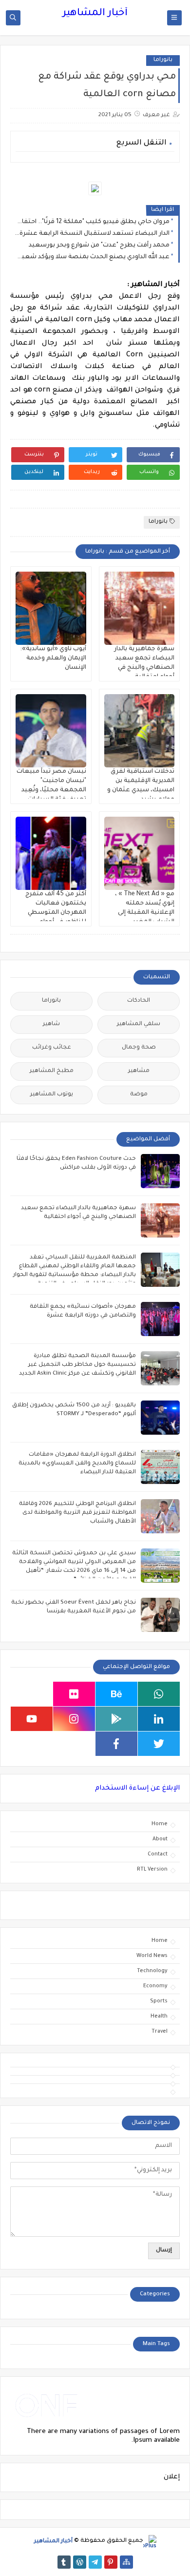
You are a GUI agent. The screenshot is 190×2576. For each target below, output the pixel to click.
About (160, 1839)
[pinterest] (111, 2562)
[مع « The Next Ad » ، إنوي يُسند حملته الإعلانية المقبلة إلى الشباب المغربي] (140, 853)
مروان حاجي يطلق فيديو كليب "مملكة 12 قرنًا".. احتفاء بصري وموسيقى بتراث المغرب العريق (92, 222)
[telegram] (95, 2562)
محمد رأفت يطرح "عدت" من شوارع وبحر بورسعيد (99, 246)
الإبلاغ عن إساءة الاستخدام (137, 1788)
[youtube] (32, 1719)
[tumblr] (64, 2562)
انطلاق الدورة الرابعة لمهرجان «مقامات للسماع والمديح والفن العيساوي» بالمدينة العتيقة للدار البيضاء (77, 1464)
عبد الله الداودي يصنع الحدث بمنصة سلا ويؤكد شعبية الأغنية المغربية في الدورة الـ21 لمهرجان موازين (92, 257)
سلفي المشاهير (139, 1024)
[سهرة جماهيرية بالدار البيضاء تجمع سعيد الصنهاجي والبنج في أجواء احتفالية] (140, 608)
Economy (155, 1986)
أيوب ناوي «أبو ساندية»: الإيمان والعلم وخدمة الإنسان (53, 659)
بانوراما (163, 60)
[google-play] (116, 1719)
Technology (152, 1971)
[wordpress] (80, 2562)
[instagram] (74, 1719)
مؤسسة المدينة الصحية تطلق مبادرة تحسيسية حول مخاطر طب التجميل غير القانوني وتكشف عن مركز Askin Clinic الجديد (77, 1365)
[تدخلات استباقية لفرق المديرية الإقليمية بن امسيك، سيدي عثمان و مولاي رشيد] (140, 731)
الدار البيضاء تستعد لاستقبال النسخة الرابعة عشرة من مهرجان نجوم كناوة (92, 234)
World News (152, 1956)
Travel (160, 2032)
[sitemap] (126, 2562)
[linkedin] (159, 1719)
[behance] (116, 1694)
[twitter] (159, 1744)
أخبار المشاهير (95, 14)
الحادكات (139, 1001)
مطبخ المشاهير (52, 1071)
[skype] (32, 1694)
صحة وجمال (139, 1048)
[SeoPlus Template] (150, 2542)
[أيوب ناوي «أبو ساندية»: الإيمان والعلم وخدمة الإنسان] (51, 608)
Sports (159, 2001)
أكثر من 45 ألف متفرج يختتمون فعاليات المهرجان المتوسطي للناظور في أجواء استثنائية (56, 913)
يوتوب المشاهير (52, 1095)
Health (159, 2017)
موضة (139, 1095)
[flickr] (74, 1694)
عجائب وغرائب (52, 1048)
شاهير (51, 1024)
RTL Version (152, 1870)
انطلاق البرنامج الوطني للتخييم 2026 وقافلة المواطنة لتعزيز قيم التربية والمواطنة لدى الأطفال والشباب (77, 1513)
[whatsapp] (159, 1694)
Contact (158, 1855)
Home (160, 1824)
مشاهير (139, 1071)
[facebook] (116, 1744)
